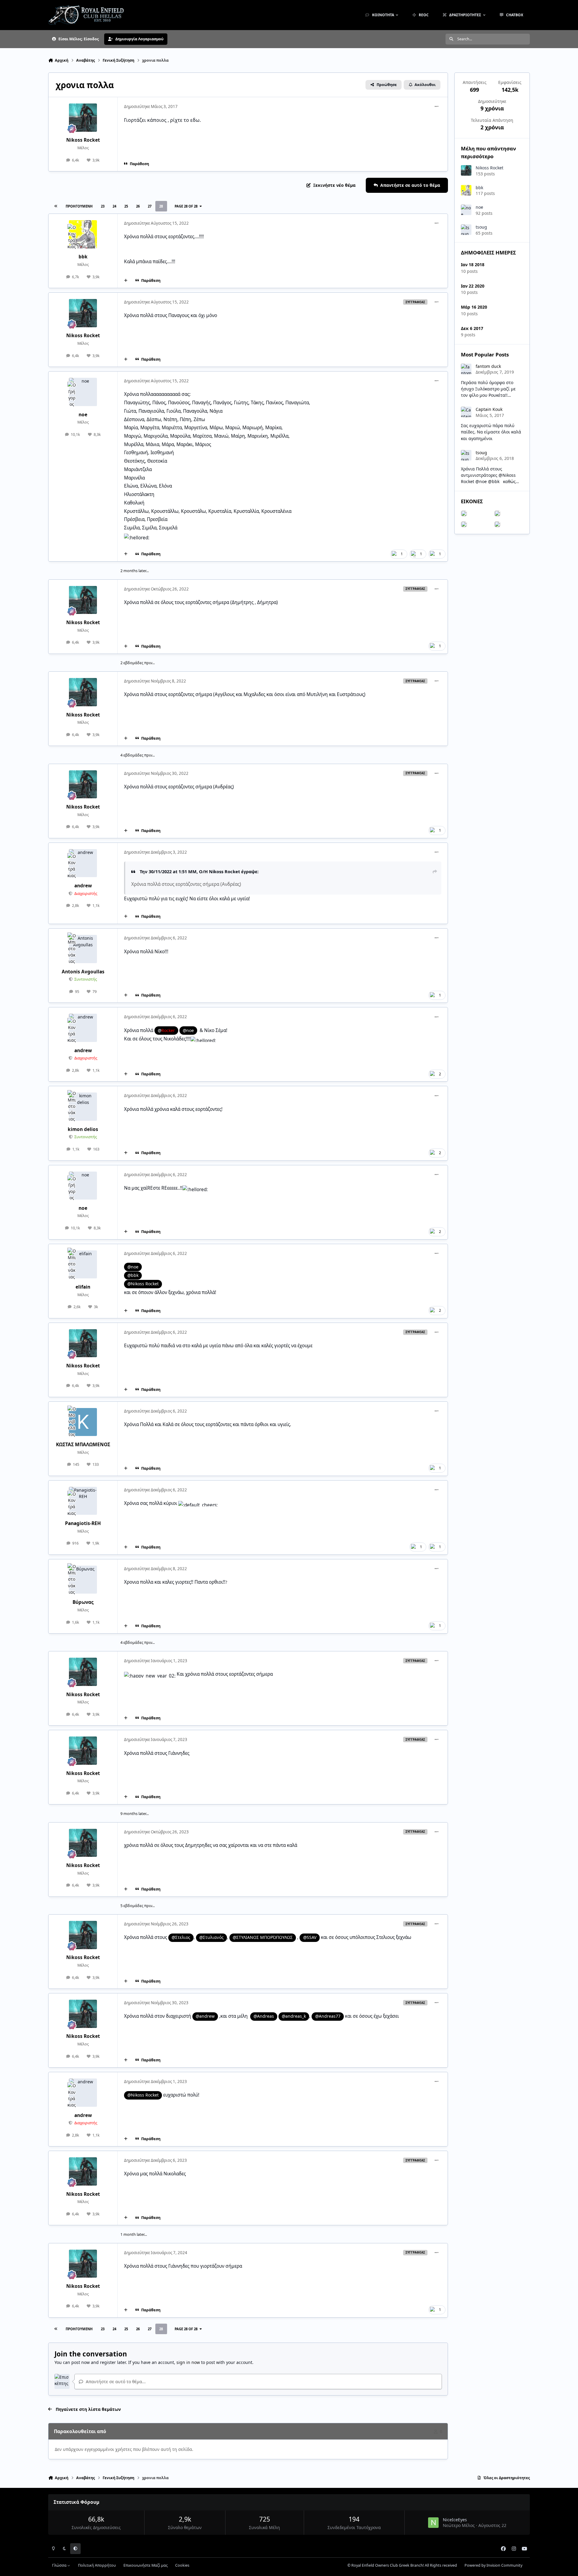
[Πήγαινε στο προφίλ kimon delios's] (83, 1107)
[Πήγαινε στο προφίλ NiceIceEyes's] (433, 2523)
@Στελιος (181, 1937)
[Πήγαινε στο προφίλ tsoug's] (466, 230)
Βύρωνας (83, 1602)
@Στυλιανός (211, 1937)
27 (150, 206)
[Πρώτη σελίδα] (56, 206)
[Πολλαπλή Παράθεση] (126, 281)
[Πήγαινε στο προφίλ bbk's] (83, 234)
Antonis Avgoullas (83, 972)
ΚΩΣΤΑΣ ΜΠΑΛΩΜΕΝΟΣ (83, 1445)
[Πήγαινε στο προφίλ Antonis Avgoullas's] (83, 949)
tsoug (481, 227)
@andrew (205, 2016)
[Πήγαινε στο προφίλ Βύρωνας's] (83, 1580)
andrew (83, 886)
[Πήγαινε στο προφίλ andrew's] (83, 863)
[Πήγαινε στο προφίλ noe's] (83, 392)
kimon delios (83, 1129)
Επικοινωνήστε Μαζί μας (146, 2565)
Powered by (493, 2565)
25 (126, 206)
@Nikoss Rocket (143, 2095)
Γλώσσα (60, 2565)
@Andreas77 (328, 2016)
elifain (83, 1287)
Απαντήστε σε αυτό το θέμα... (115, 2382)
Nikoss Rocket (83, 140)
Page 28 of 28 (186, 206)
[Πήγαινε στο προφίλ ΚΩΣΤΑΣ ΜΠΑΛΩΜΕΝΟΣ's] (83, 1422)
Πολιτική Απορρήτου (97, 2565)
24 (114, 206)
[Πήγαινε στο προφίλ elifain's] (83, 1265)
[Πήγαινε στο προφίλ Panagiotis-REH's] (83, 1501)
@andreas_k (294, 2016)
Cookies (182, 2565)
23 (103, 206)
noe (83, 415)
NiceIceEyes (455, 2520)
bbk (83, 257)
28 (161, 206)
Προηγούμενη (79, 206)
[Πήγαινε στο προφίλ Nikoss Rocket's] (83, 118)
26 (138, 206)
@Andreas (264, 2016)
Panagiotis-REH (83, 1523)
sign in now (188, 2362)
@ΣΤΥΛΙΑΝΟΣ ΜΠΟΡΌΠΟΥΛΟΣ (263, 1937)
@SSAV (310, 1937)
